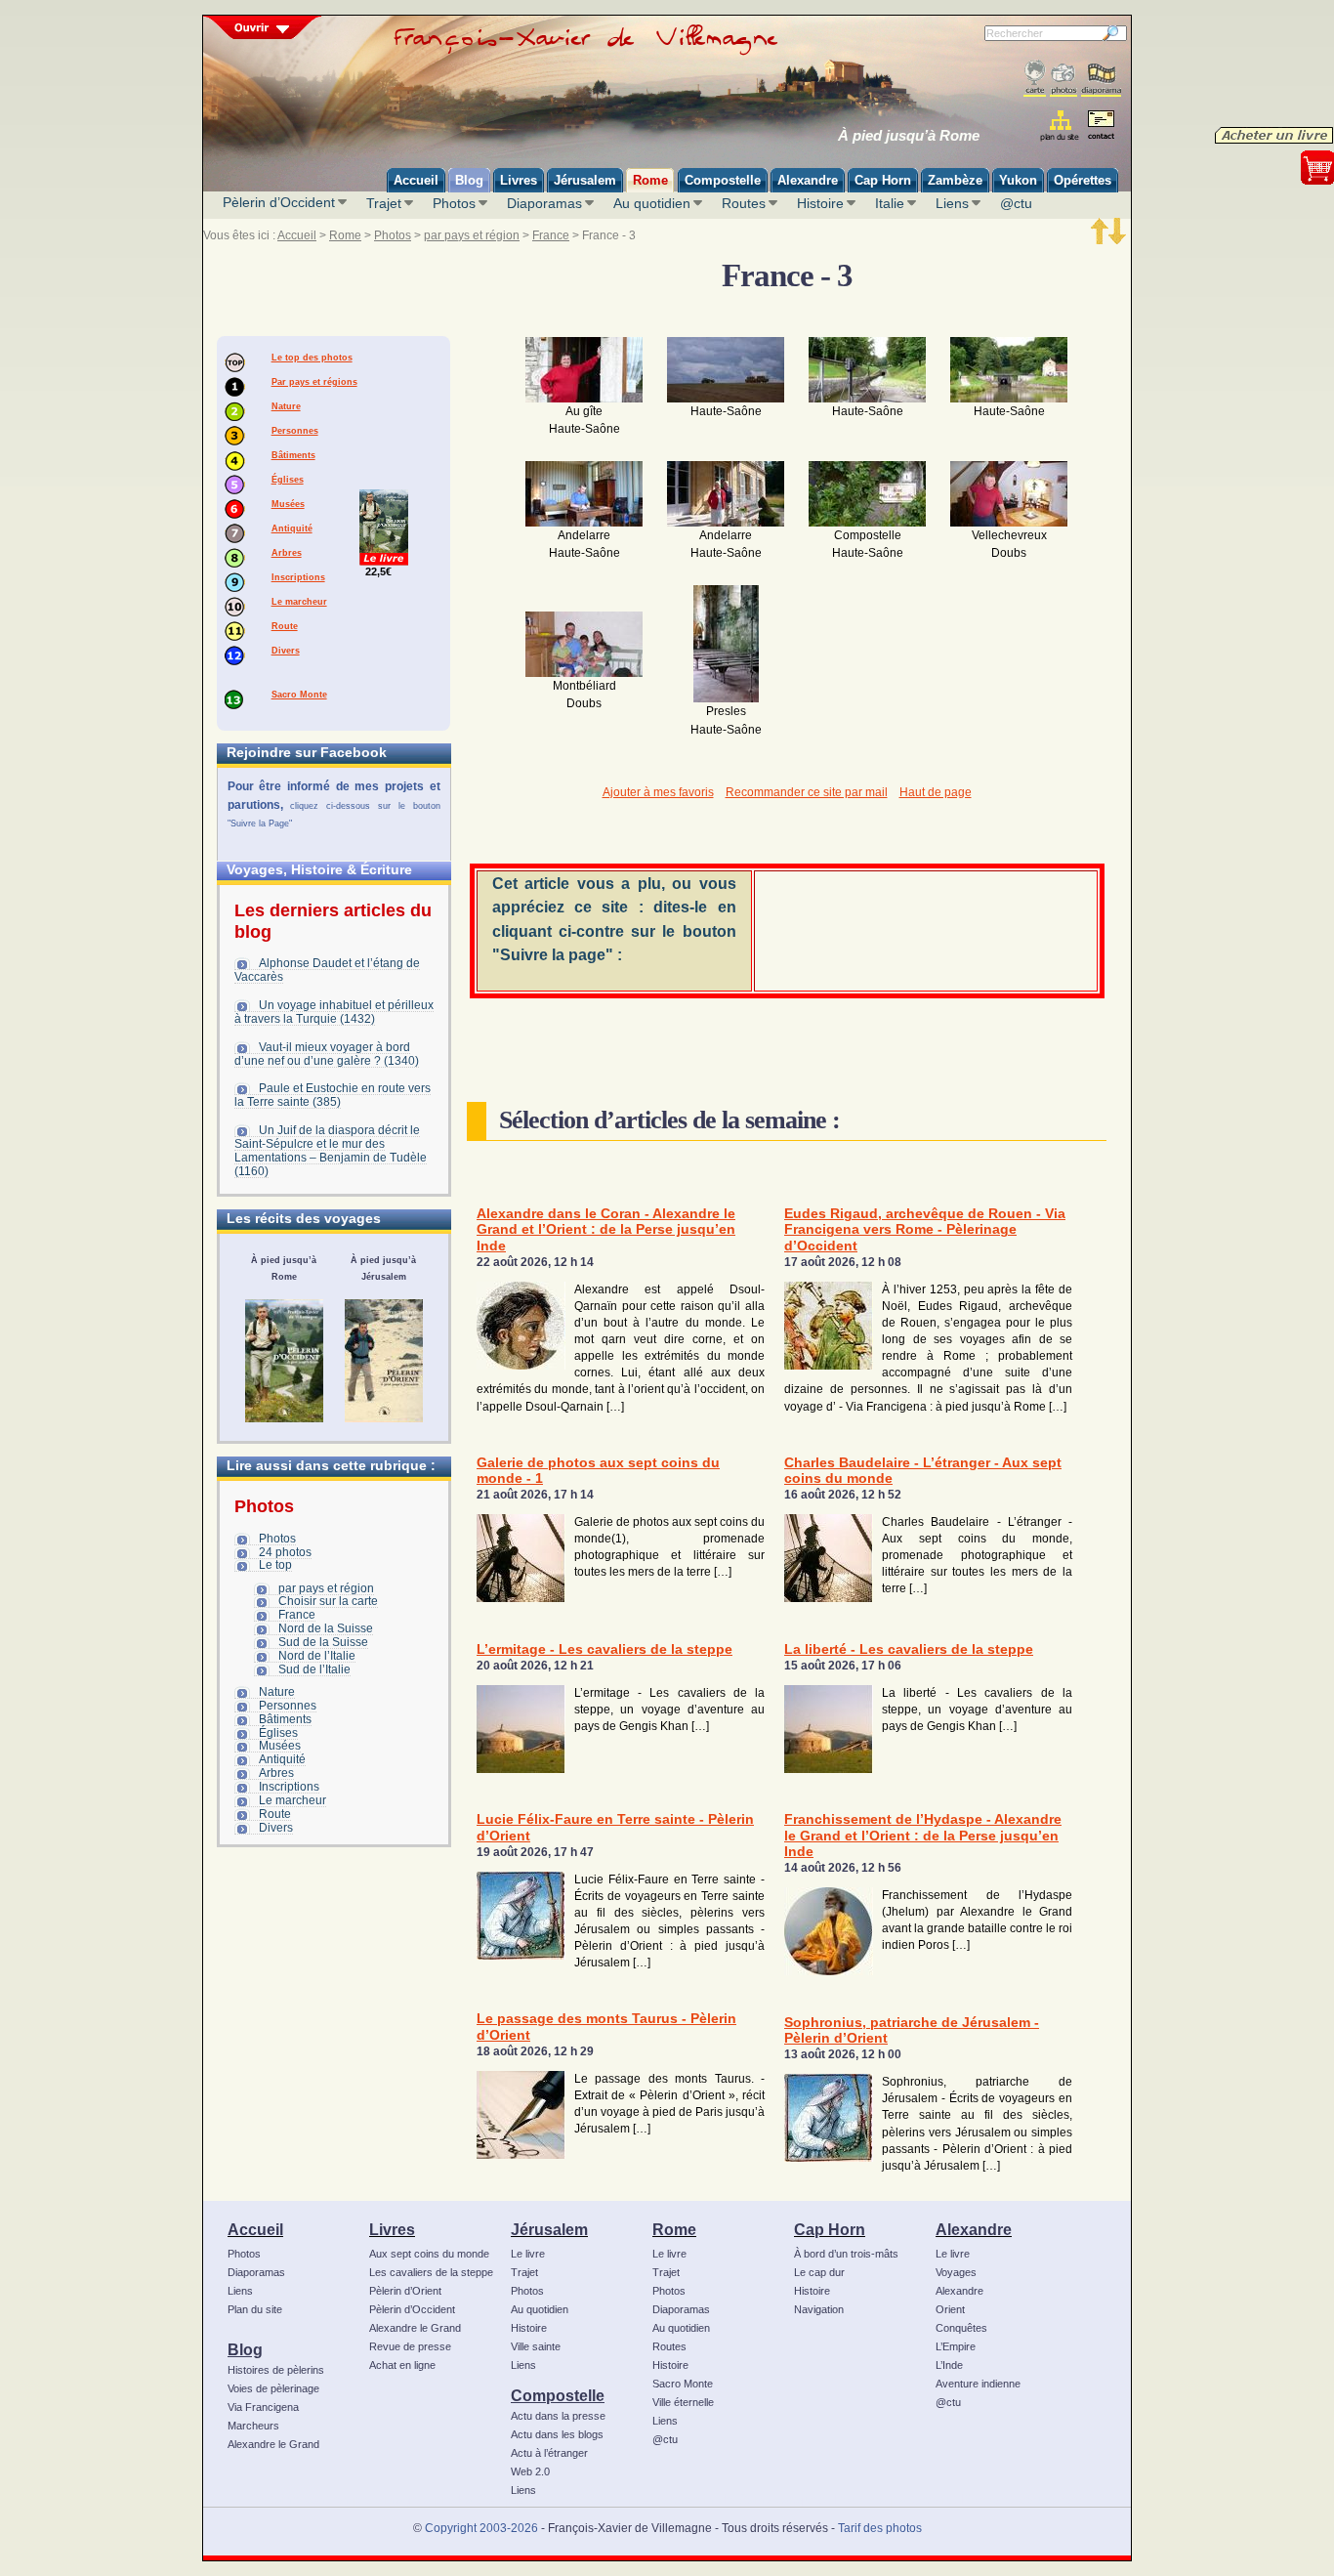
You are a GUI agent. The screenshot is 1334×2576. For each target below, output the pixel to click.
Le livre (528, 2254)
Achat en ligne (402, 2365)
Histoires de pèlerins (276, 2370)
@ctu (1016, 203)
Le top (275, 1565)
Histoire (820, 203)
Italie (890, 203)
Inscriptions (298, 577)
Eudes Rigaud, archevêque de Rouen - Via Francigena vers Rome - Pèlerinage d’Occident (925, 1230)
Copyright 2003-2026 (481, 2528)
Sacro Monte (299, 695)
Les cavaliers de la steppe (431, 2272)
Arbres (287, 553)
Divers (286, 651)
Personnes (295, 431)
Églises (288, 480)
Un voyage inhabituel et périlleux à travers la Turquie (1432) (334, 1012)
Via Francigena (263, 2407)
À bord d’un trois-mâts (846, 2254)
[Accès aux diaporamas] (1101, 79)
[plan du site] (1061, 126)
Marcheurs (253, 2426)
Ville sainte (536, 2346)
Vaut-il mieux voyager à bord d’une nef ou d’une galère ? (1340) (327, 1054)
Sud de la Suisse (323, 1642)
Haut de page (936, 792)
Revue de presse (410, 2346)
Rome (345, 235)
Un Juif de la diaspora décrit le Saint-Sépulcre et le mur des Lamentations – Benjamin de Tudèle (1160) (331, 1151)
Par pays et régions (314, 382)
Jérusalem (549, 2229)
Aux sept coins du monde (429, 2254)
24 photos (285, 1552)
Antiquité (292, 528)
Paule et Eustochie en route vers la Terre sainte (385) (333, 1095)
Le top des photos (312, 358)
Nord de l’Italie (317, 1656)
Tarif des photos (880, 2528)
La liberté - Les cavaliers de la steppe (909, 1649)
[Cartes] (1035, 79)
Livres (392, 2229)
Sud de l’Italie (314, 1669)
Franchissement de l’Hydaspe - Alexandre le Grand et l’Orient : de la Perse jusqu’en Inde (923, 1836)
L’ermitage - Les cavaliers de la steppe (604, 1649)
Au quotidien (652, 203)
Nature (286, 406)
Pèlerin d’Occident (279, 202)
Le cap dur (819, 2272)
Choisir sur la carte (328, 1601)
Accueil (297, 235)
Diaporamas (544, 203)
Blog (245, 2349)
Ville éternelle (683, 2402)
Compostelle (558, 2395)
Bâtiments (293, 455)
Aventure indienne (978, 2384)
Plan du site (255, 2309)
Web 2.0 (530, 2471)
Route (285, 626)
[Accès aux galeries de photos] (1063, 79)
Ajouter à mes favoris (658, 792)
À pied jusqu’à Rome (909, 136)
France (551, 235)
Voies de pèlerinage (273, 2388)
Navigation (819, 2309)
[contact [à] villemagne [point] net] (1101, 127)
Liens (952, 203)
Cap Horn (830, 2229)
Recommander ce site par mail (807, 792)
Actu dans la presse (558, 2416)
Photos (454, 203)
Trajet (384, 203)
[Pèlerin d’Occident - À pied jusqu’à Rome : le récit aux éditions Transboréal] (284, 1361)
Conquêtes (961, 2328)
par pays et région (472, 235)
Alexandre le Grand (273, 2444)
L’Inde (949, 2365)
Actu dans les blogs (557, 2434)
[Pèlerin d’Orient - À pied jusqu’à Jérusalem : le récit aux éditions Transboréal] (384, 1361)
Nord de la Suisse (326, 1628)
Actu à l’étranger (549, 2453)
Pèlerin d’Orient (405, 2291)
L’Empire (956, 2346)
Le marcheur (299, 602)
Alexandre (974, 2229)
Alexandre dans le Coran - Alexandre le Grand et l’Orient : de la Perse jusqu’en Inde (606, 1230)
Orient (950, 2309)
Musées (288, 504)
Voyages (956, 2272)
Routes (744, 203)
